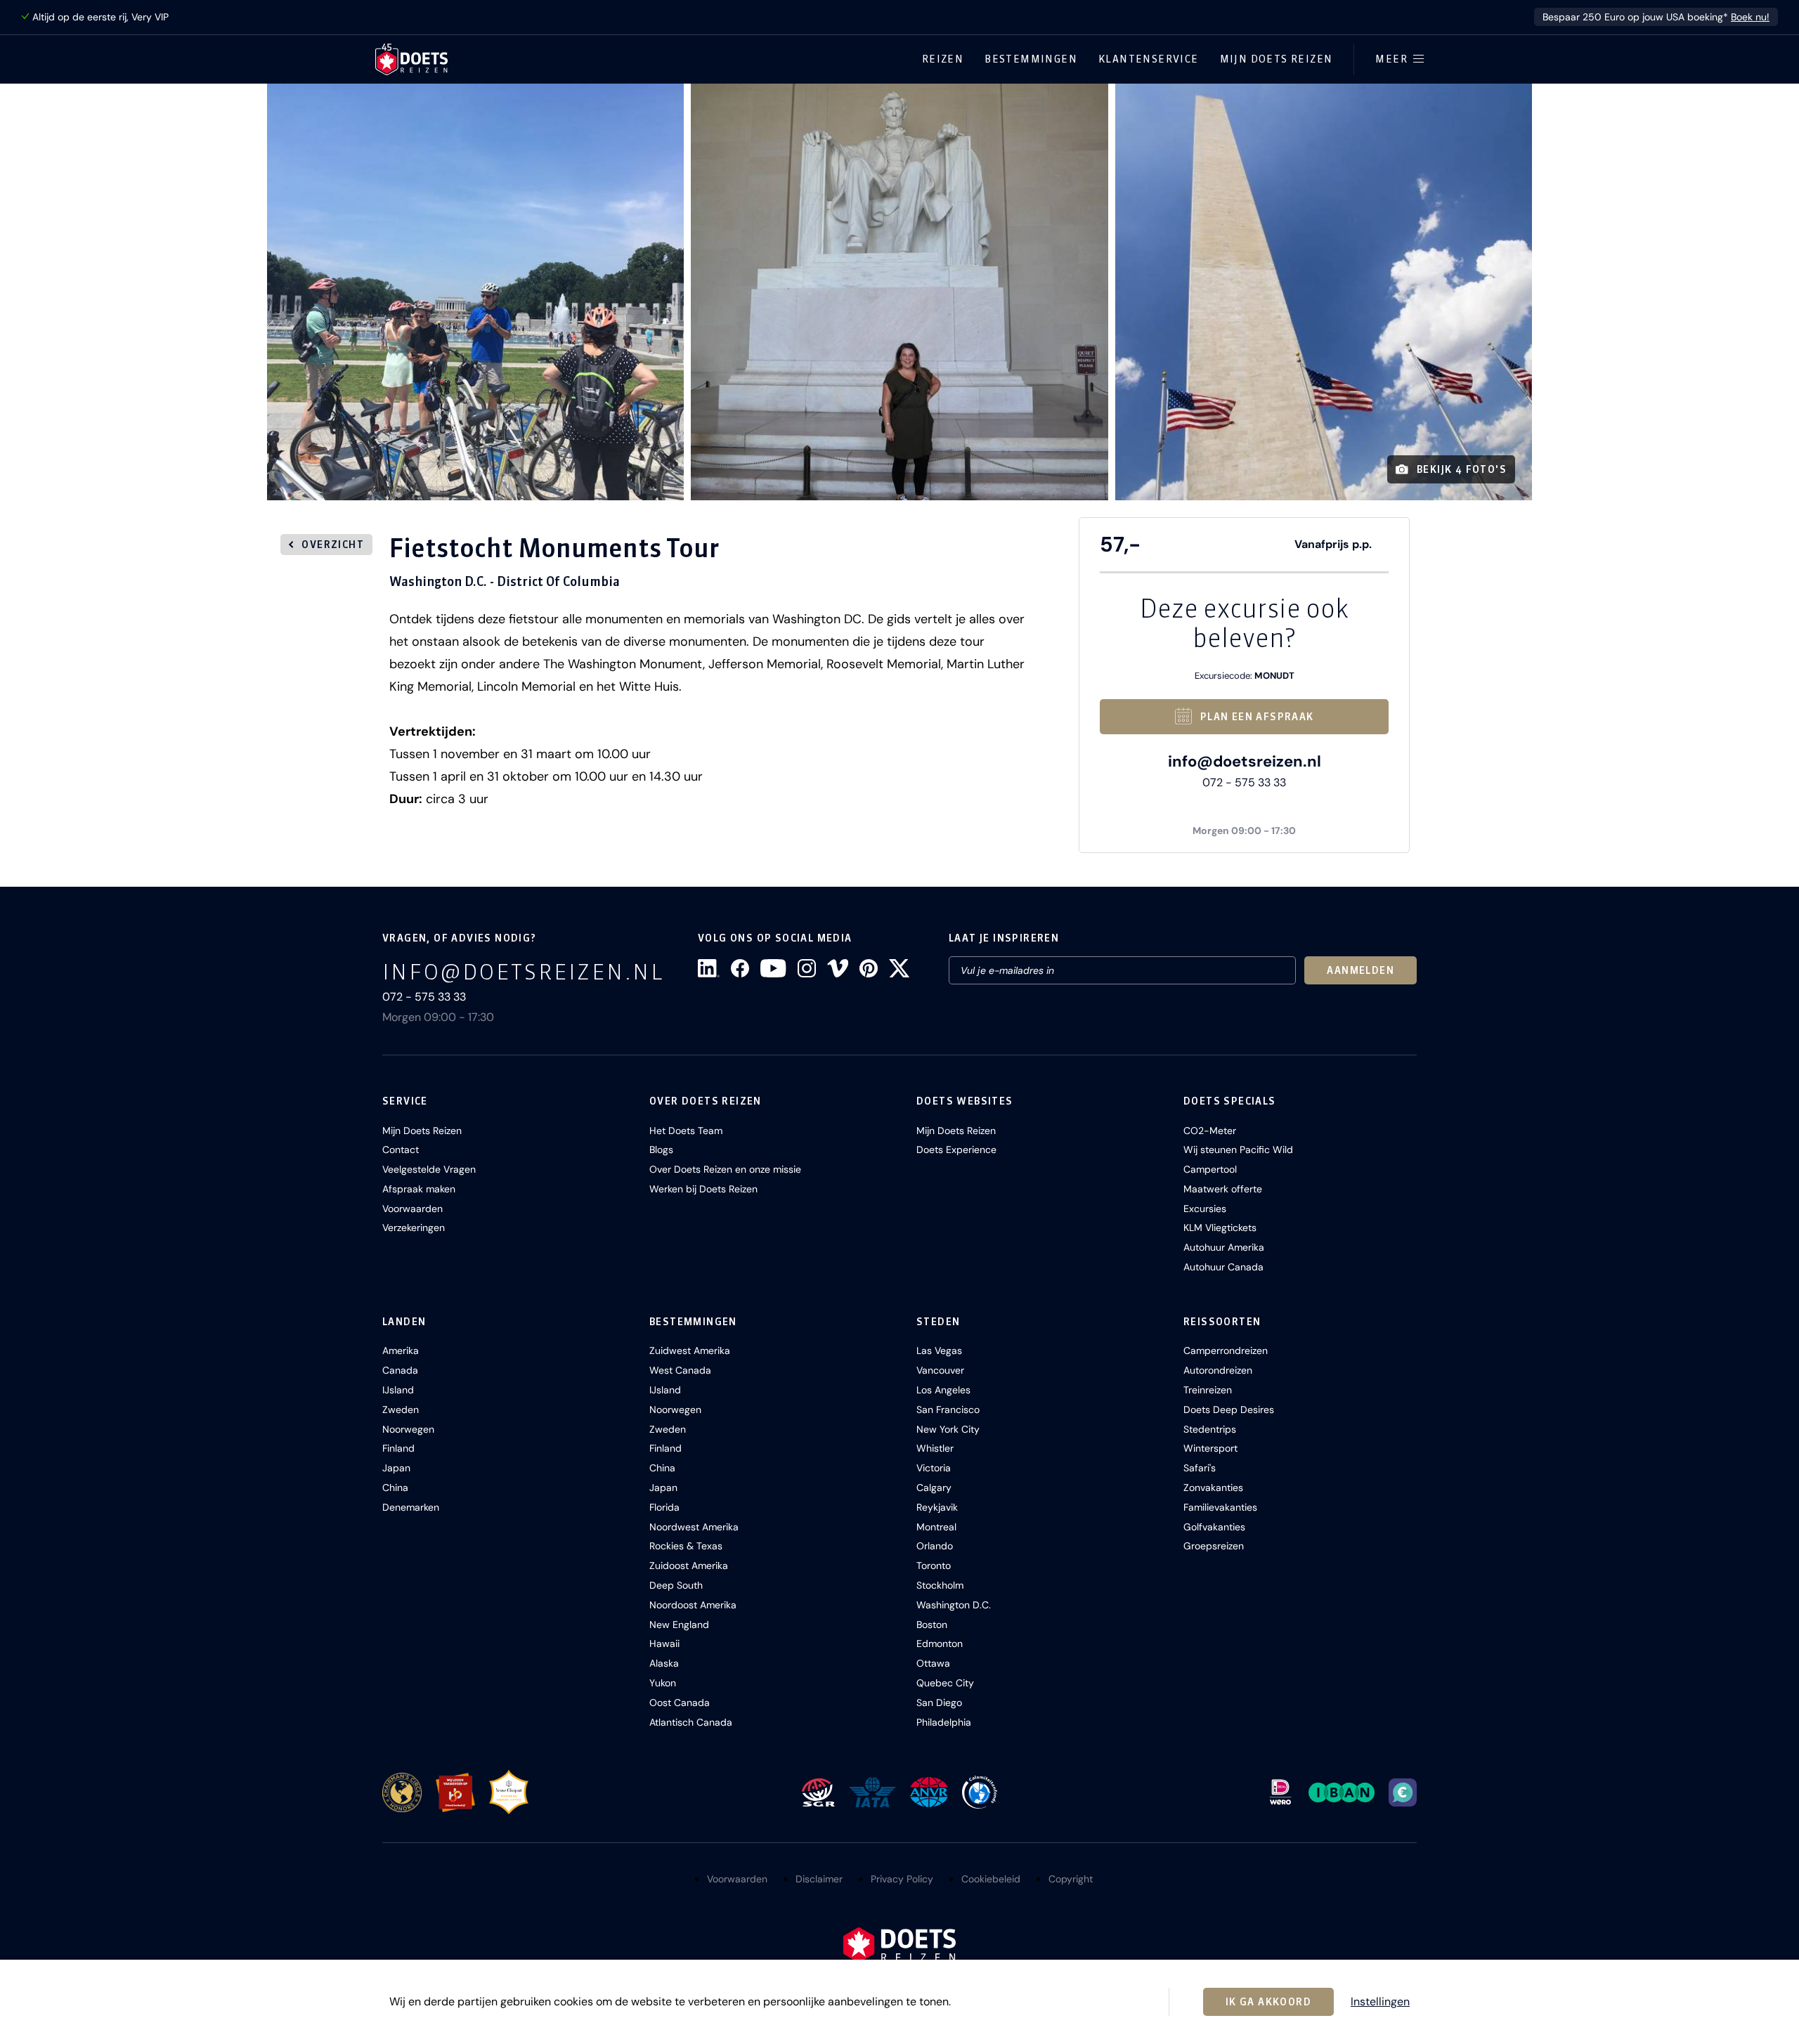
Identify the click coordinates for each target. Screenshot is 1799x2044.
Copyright (1071, 1879)
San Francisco (948, 1410)
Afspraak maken (419, 1189)
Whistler (935, 1448)
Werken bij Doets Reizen (703, 1189)
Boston (932, 1625)
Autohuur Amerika (1224, 1247)
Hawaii (664, 1643)
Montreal (936, 1527)
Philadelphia (944, 1722)
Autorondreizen (1218, 1370)
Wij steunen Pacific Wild (1238, 1150)
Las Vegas (939, 1350)
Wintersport (1210, 1448)
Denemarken (411, 1507)
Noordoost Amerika (693, 1605)
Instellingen (1380, 2002)
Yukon (663, 1683)
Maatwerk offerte (1223, 1189)
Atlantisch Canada (691, 1722)
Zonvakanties (1213, 1488)
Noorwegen (408, 1429)
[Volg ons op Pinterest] (869, 968)
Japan (396, 1468)
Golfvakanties (1214, 1527)
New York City (948, 1429)
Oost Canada (680, 1703)
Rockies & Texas (686, 1546)
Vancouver (940, 1370)
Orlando (935, 1546)
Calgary (934, 1488)
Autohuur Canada (1223, 1267)
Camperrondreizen (1226, 1350)
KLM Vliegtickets (1220, 1228)
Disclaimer (819, 1879)
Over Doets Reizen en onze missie (725, 1169)
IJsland (398, 1390)
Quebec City (945, 1683)
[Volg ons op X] (899, 968)
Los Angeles (943, 1390)
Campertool (1210, 1169)
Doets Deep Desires (1229, 1410)
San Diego (939, 1703)
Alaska (664, 1663)
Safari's (1200, 1468)
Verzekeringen (414, 1228)
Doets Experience (956, 1150)
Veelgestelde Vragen (429, 1169)
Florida (664, 1507)
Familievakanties (1220, 1507)
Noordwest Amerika (694, 1527)
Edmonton (940, 1643)
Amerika (401, 1350)
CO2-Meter (1210, 1131)
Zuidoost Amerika (689, 1565)
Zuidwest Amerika (690, 1350)
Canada (400, 1370)
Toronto (934, 1565)
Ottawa (933, 1663)
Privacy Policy (902, 1879)
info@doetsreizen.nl (1245, 761)
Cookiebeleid (991, 1879)
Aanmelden (1360, 970)
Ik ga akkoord (1268, 2002)
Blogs (661, 1150)
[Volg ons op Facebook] (740, 968)
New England (679, 1625)
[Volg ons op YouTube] (773, 968)
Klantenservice (1149, 59)
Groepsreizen (1214, 1546)
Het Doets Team (686, 1131)
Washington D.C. (954, 1605)
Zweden (401, 1410)
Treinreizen (1208, 1390)
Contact (401, 1150)
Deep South (676, 1585)
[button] (475, 292)
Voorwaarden (413, 1209)
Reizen (943, 59)
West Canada (680, 1370)
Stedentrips (1210, 1429)
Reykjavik (937, 1507)
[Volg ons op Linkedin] (709, 968)
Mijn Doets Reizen (1277, 59)
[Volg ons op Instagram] (807, 968)
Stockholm (940, 1585)
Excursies (1205, 1209)
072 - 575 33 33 (1244, 782)
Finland (398, 1448)
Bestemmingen (1031, 59)
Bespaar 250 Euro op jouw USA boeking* (1656, 17)
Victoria (934, 1468)
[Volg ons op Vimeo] (838, 968)
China (395, 1488)
